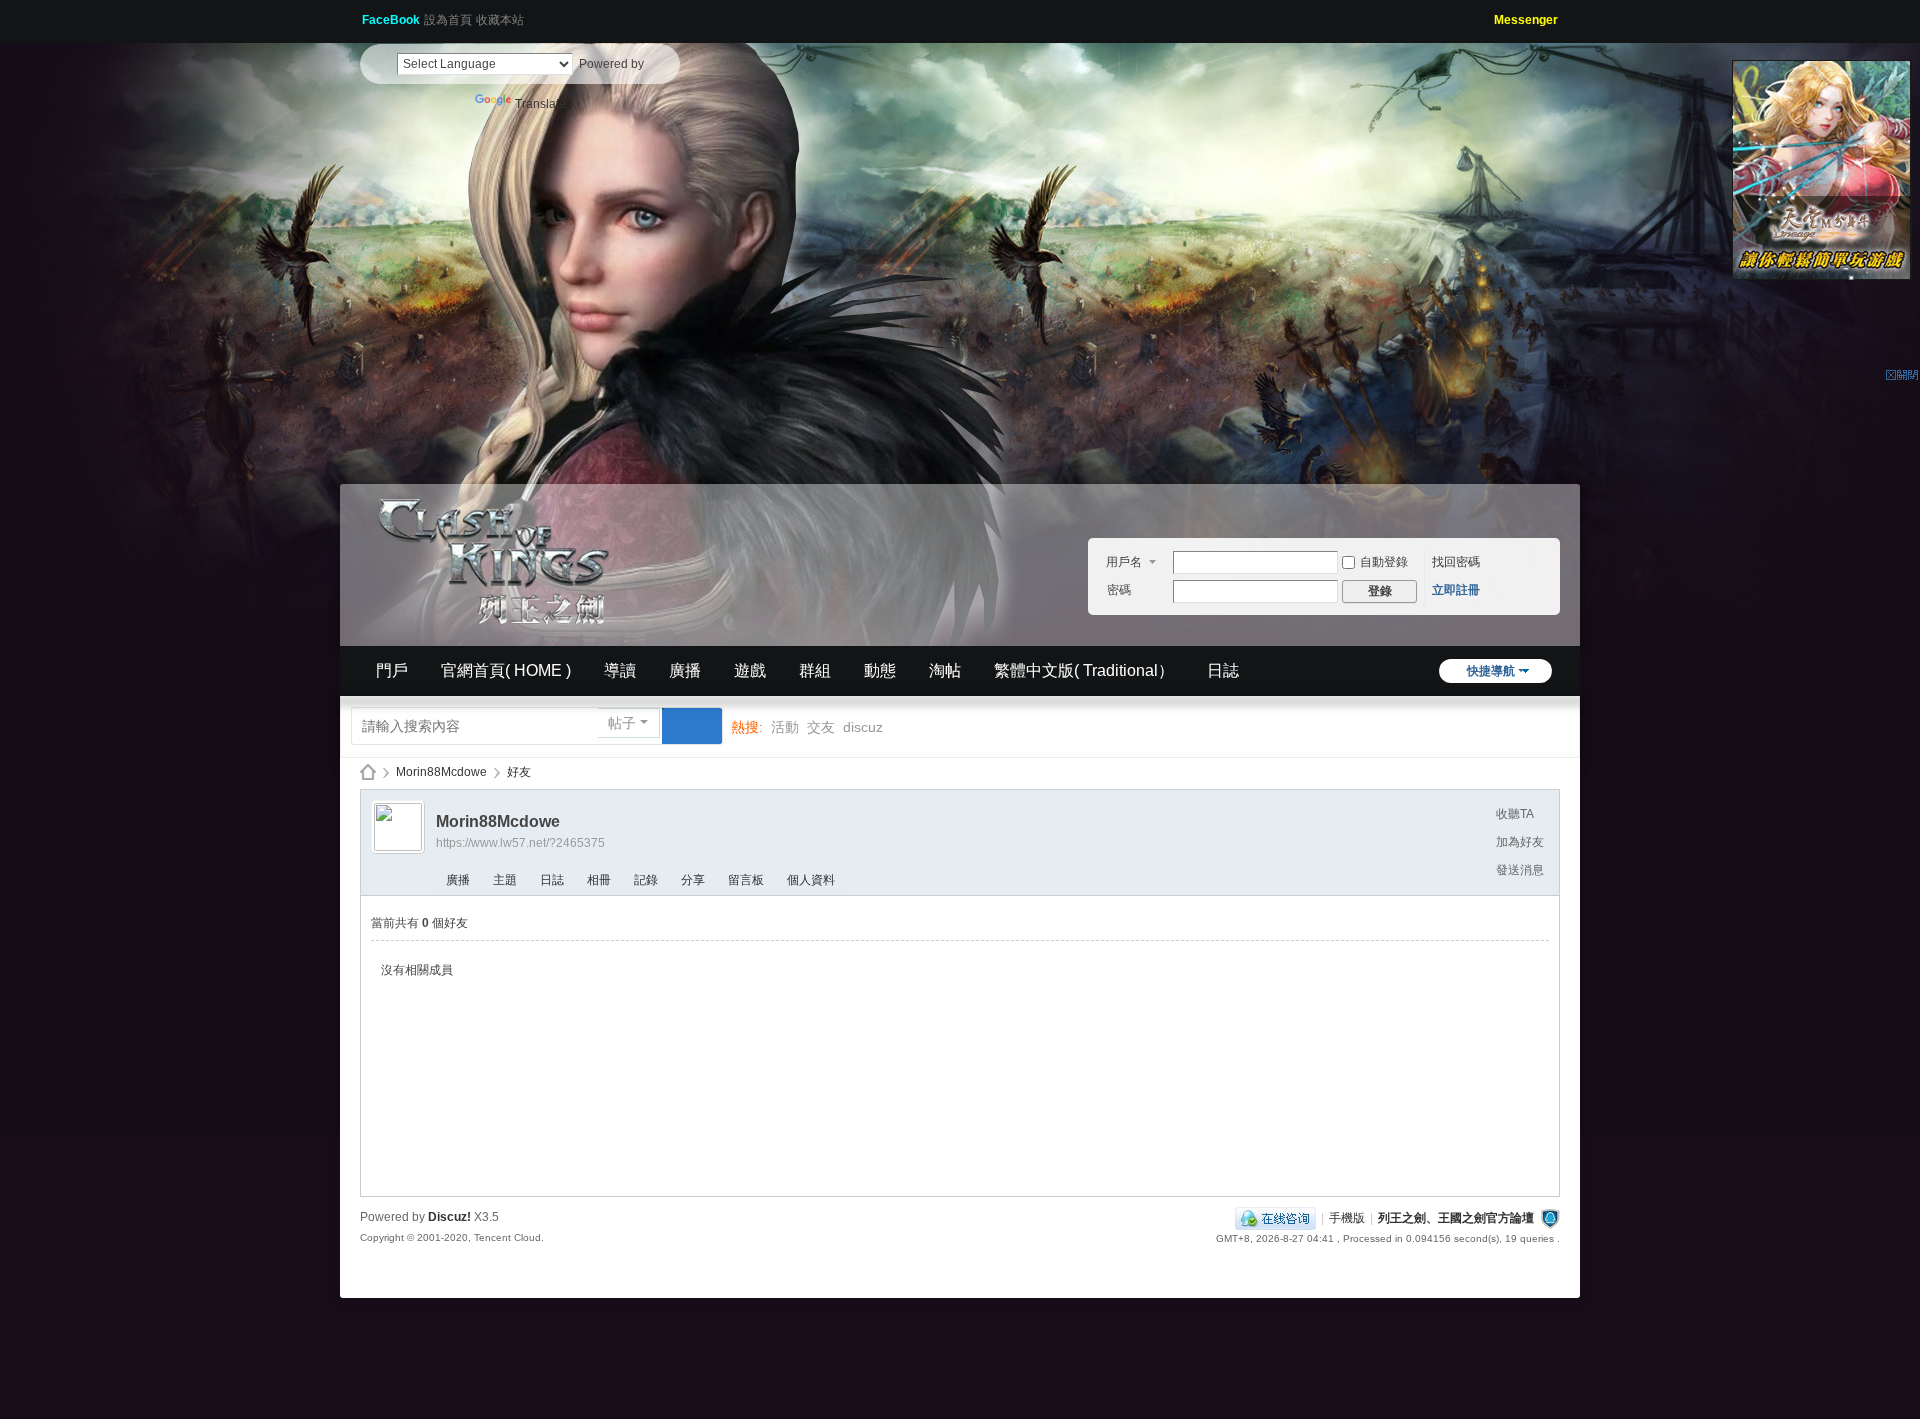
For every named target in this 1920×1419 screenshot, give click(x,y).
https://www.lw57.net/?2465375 (520, 843)
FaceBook (391, 20)
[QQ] (1275, 1218)
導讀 (620, 670)
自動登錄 (1384, 562)
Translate (540, 104)
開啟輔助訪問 (1487, 14)
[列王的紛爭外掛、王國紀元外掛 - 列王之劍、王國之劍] (500, 558)
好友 (519, 772)
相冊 (599, 880)
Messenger (1526, 20)
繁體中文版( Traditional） (1084, 670)
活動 (785, 727)
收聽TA (1515, 814)
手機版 (1347, 1218)
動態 (880, 670)
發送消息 (1520, 870)
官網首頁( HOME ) (506, 670)
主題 (505, 880)
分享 (693, 880)
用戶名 (1124, 562)
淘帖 (945, 670)
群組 (815, 670)
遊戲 (750, 670)
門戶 (392, 670)
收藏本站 (500, 20)
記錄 (646, 880)
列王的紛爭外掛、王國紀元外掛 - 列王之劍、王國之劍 (368, 772)
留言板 (746, 880)
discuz (863, 727)
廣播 (685, 670)
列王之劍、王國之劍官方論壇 (1456, 1218)
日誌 (1223, 670)
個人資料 (811, 880)
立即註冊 (1456, 590)
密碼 (1119, 590)
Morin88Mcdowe (441, 772)
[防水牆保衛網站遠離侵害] (1550, 1218)
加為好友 (1520, 842)
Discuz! (449, 1217)
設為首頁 (448, 20)
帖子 (622, 723)
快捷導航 (1491, 671)
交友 (821, 727)
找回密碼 (1456, 562)
